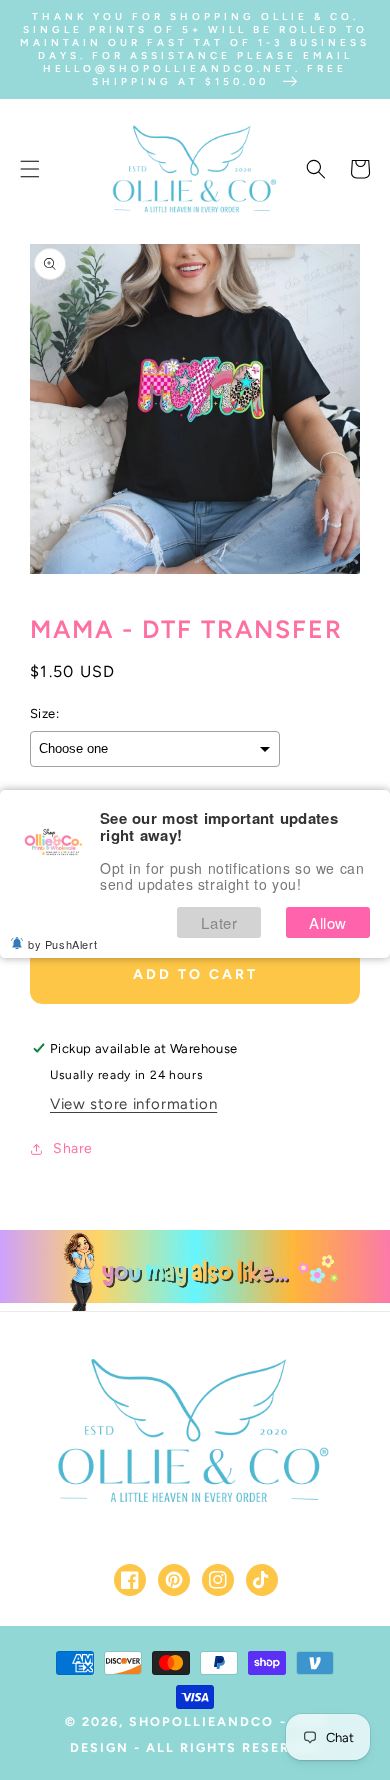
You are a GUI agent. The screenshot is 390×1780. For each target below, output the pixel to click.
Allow (328, 922)
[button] (30, 169)
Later (219, 922)
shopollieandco (201, 1721)
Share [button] (73, 1148)
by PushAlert (62, 944)
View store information (133, 1104)
